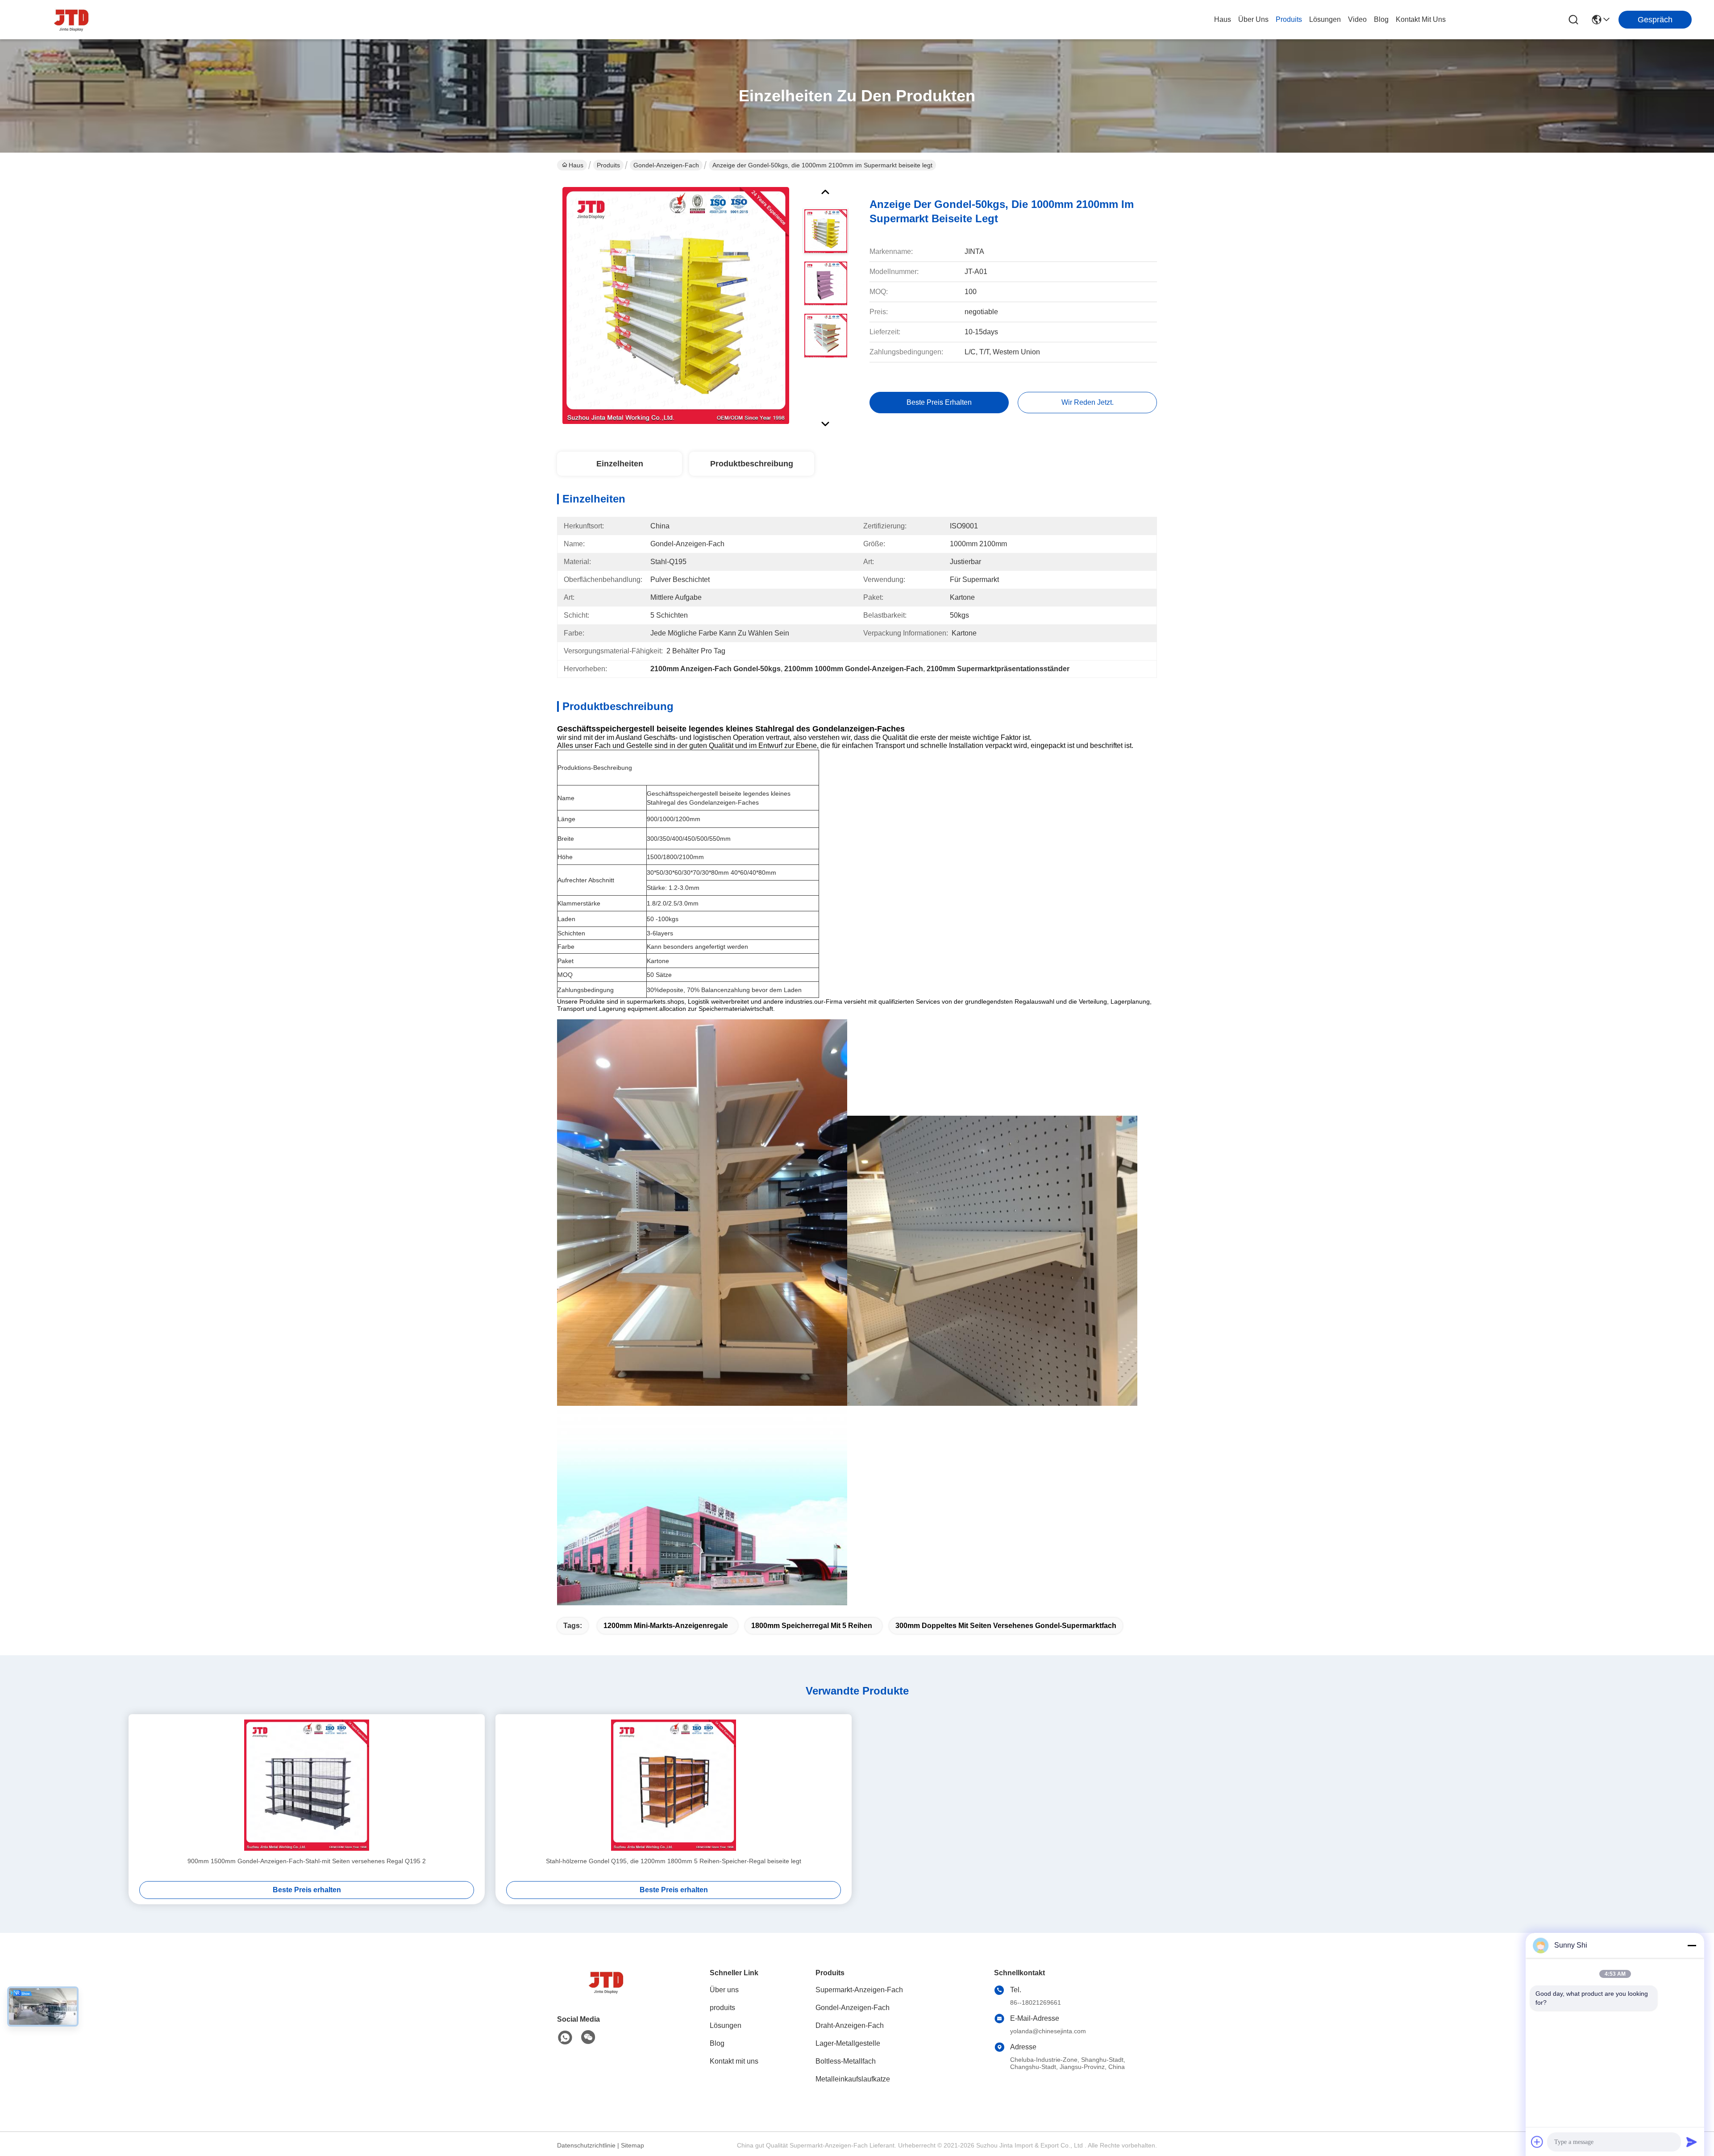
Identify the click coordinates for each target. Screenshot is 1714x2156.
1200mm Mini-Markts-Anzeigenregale (666, 1626)
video (1357, 19)
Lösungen (726, 2025)
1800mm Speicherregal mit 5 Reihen (812, 1626)
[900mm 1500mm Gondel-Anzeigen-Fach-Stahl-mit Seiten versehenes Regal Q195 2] (307, 1785)
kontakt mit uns (1421, 19)
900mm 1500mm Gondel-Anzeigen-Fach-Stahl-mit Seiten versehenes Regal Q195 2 (307, 1861)
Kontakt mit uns (734, 2061)
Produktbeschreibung (752, 464)
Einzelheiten (620, 464)
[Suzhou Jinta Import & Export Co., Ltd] (71, 20)
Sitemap (632, 2145)
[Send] (1692, 2142)
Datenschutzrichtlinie (586, 2145)
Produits (608, 165)
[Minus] (1692, 1945)
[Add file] (1537, 2142)
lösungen (1325, 19)
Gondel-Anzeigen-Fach (666, 165)
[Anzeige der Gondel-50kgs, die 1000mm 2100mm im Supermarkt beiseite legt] (676, 305)
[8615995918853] (565, 2038)
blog (1381, 19)
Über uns (1253, 19)
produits (1289, 19)
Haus (1223, 19)
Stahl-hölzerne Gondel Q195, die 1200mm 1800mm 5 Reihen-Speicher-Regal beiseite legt (674, 1861)
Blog (717, 2043)
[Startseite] (606, 1993)
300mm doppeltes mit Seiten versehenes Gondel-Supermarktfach (1006, 1626)
